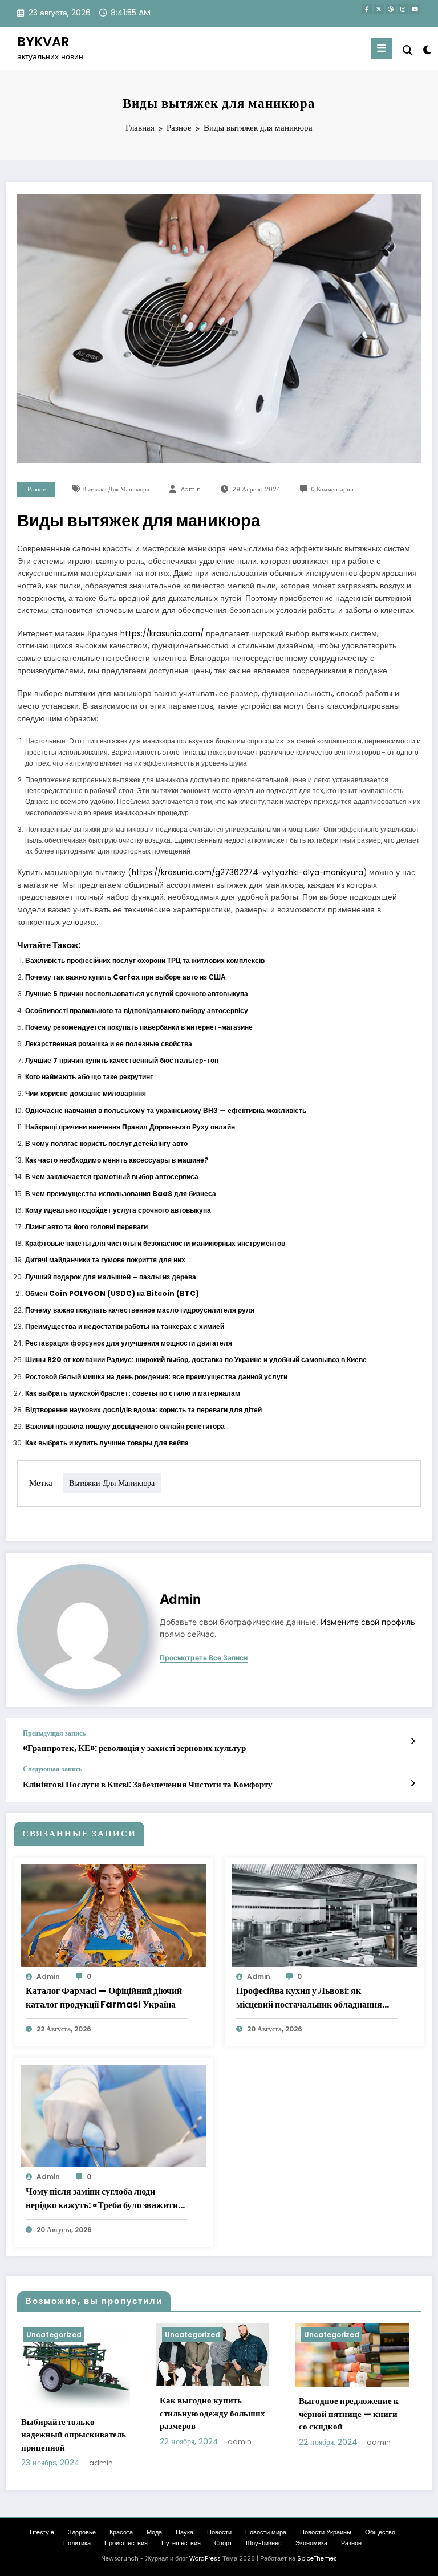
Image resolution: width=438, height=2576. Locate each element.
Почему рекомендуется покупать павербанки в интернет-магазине (139, 1027)
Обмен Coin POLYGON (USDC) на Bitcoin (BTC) (112, 1293)
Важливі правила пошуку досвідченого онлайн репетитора (125, 1426)
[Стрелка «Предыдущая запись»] (413, 1741)
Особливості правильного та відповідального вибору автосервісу (137, 1011)
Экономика (311, 2543)
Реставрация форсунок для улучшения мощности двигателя (129, 1343)
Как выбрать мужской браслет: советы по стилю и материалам (133, 1393)
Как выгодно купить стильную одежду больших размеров (212, 2413)
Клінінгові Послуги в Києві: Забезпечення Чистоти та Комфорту (148, 1784)
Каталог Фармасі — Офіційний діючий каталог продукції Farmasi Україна (104, 1998)
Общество (380, 2532)
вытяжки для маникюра (116, 489)
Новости (219, 2532)
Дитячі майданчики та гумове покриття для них (105, 1260)
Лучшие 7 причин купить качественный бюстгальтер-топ (122, 1060)
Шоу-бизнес (264, 2543)
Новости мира (266, 2532)
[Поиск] (408, 50)
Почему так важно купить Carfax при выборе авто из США (125, 977)
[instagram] (403, 9)
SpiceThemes (317, 2559)
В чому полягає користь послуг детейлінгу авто (106, 1143)
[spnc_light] (426, 50)
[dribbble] (391, 9)
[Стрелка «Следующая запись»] (413, 1783)
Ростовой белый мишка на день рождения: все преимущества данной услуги (156, 1377)
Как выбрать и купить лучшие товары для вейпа (107, 1443)
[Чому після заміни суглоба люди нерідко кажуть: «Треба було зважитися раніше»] (114, 2116)
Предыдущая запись (54, 1733)
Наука (184, 2532)
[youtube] (415, 9)
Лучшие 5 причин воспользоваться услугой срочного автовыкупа (137, 994)
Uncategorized (54, 2335)
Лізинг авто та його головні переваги (86, 1227)
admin (191, 489)
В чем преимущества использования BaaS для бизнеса (121, 1194)
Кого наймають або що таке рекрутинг (89, 1077)
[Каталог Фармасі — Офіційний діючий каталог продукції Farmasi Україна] (114, 1915)
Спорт (223, 2543)
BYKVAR (43, 42)
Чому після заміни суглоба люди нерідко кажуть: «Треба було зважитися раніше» (106, 2199)
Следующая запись (52, 1769)
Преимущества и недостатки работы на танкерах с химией (125, 1326)
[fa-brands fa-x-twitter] (379, 9)
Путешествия (181, 2543)
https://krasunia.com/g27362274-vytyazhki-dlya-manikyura (248, 873)
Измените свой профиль (368, 1622)
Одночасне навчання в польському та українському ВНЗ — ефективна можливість (166, 1110)
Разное (36, 489)
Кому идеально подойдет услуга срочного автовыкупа (118, 1210)
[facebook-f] (367, 9)
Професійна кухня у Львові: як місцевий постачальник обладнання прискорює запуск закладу (309, 1998)
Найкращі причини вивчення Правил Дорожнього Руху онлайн (130, 1127)
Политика (77, 2543)
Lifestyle (42, 2532)
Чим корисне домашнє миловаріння (86, 1093)
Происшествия (126, 2543)
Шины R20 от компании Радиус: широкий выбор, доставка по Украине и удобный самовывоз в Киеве (196, 1360)
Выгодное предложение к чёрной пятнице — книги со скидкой (349, 2414)
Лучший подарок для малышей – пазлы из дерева (111, 1277)
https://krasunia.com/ (162, 634)
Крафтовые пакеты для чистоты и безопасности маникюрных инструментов (155, 1243)
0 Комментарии (332, 489)
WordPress (205, 2559)
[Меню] (382, 48)
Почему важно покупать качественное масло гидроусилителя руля (140, 1310)
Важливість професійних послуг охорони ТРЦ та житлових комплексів (145, 960)
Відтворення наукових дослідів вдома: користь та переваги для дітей (143, 1410)
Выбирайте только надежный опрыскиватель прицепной (74, 2435)
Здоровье (82, 2532)
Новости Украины (326, 2532)
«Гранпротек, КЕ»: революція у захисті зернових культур (134, 1748)
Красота (121, 2532)
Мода (154, 2532)
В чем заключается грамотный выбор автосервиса (112, 1177)
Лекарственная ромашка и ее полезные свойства (109, 1044)
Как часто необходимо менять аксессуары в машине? (117, 1160)
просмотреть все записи (204, 1658)
